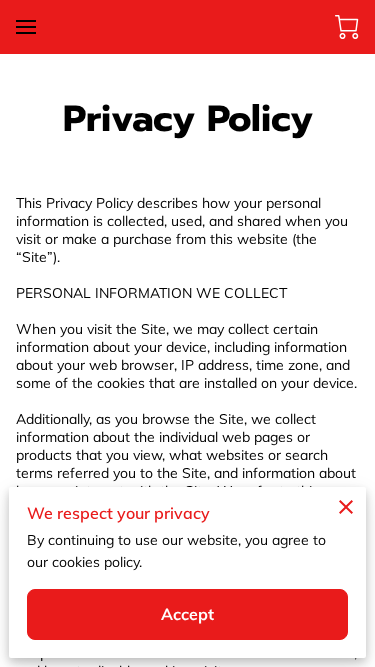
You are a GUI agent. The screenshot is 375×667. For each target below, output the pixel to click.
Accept (188, 614)
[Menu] (26, 27)
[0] (347, 27)
